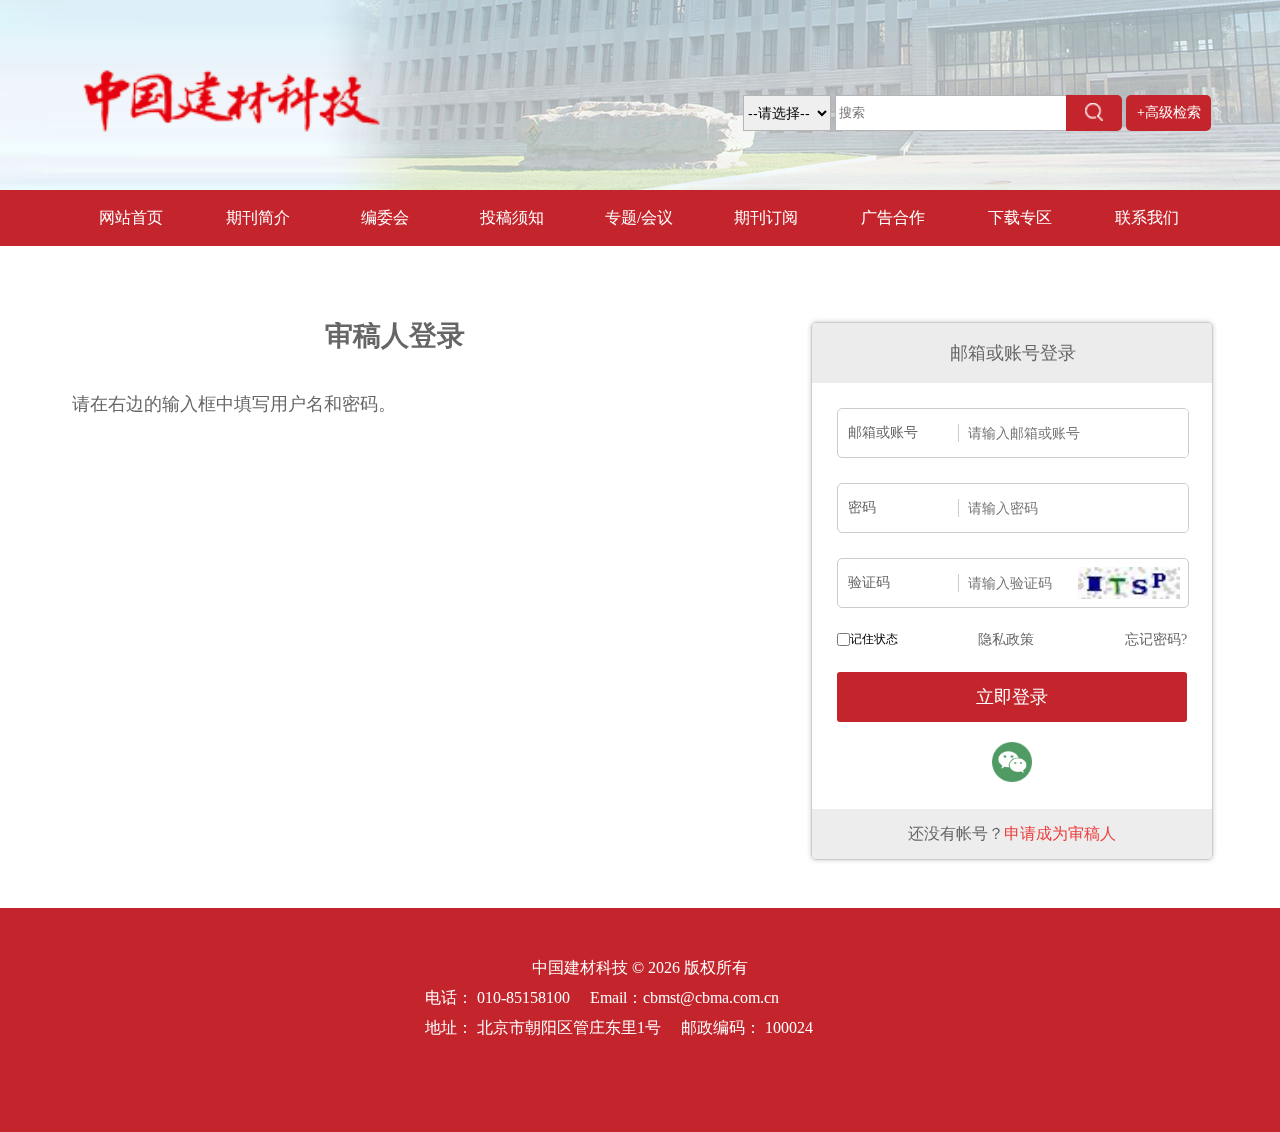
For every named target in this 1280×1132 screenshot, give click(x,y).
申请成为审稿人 (1060, 833)
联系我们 (1147, 217)
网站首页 (131, 217)
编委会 (385, 217)
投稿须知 (512, 217)
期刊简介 (258, 217)
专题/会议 (639, 217)
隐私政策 (1006, 639)
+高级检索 (1169, 112)
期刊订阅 (766, 217)
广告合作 (893, 217)
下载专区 (1020, 217)
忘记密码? (1156, 639)
